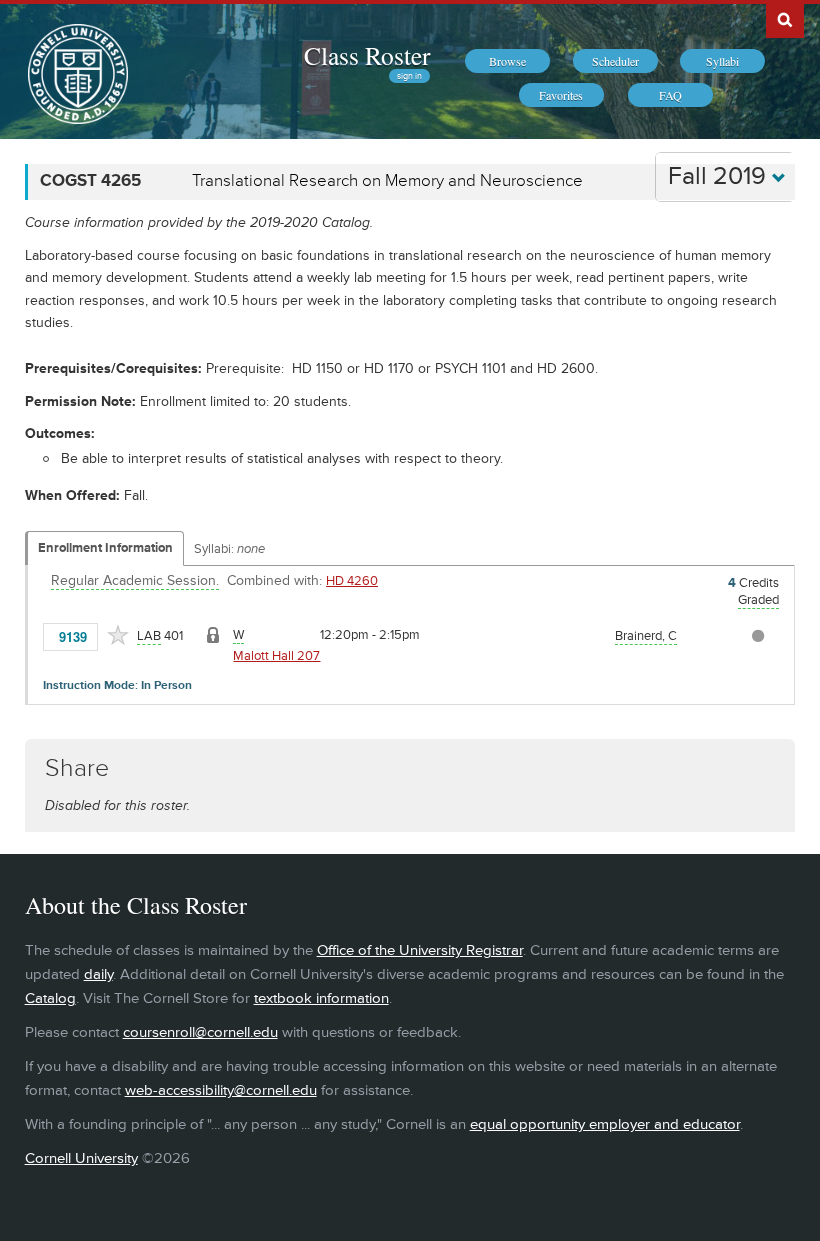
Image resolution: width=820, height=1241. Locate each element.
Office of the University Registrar (420, 950)
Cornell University (81, 1158)
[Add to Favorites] (118, 635)
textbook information (321, 998)
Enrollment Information (105, 548)
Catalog (50, 998)
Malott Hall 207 (276, 656)
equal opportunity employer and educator (605, 1124)
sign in (409, 76)
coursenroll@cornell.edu (200, 1032)
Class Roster (367, 55)
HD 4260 (352, 581)
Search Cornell (785, 19)
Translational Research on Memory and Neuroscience (387, 181)
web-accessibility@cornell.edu (221, 1090)
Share (77, 768)
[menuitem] (507, 61)
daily (98, 974)
